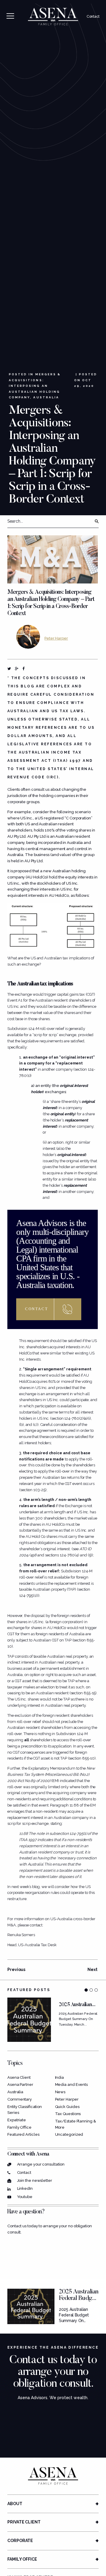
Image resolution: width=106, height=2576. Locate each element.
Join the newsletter (35, 2180)
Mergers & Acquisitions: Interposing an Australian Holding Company (35, 386)
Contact (93, 17)
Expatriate (17, 2120)
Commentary (20, 2099)
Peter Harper (56, 638)
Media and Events (72, 2085)
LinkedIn (25, 2188)
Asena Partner (20, 2085)
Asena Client (19, 2077)
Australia (46, 397)
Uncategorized (69, 2134)
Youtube (25, 2197)
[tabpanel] (53, 2020)
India (60, 2077)
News (60, 2092)
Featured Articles (23, 2134)
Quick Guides (67, 2107)
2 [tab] (91, 1990)
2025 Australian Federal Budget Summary (79, 2298)
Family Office (19, 2127)
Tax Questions (68, 2114)
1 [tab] (86, 1990)
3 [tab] (96, 1990)
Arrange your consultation (41, 2164)
